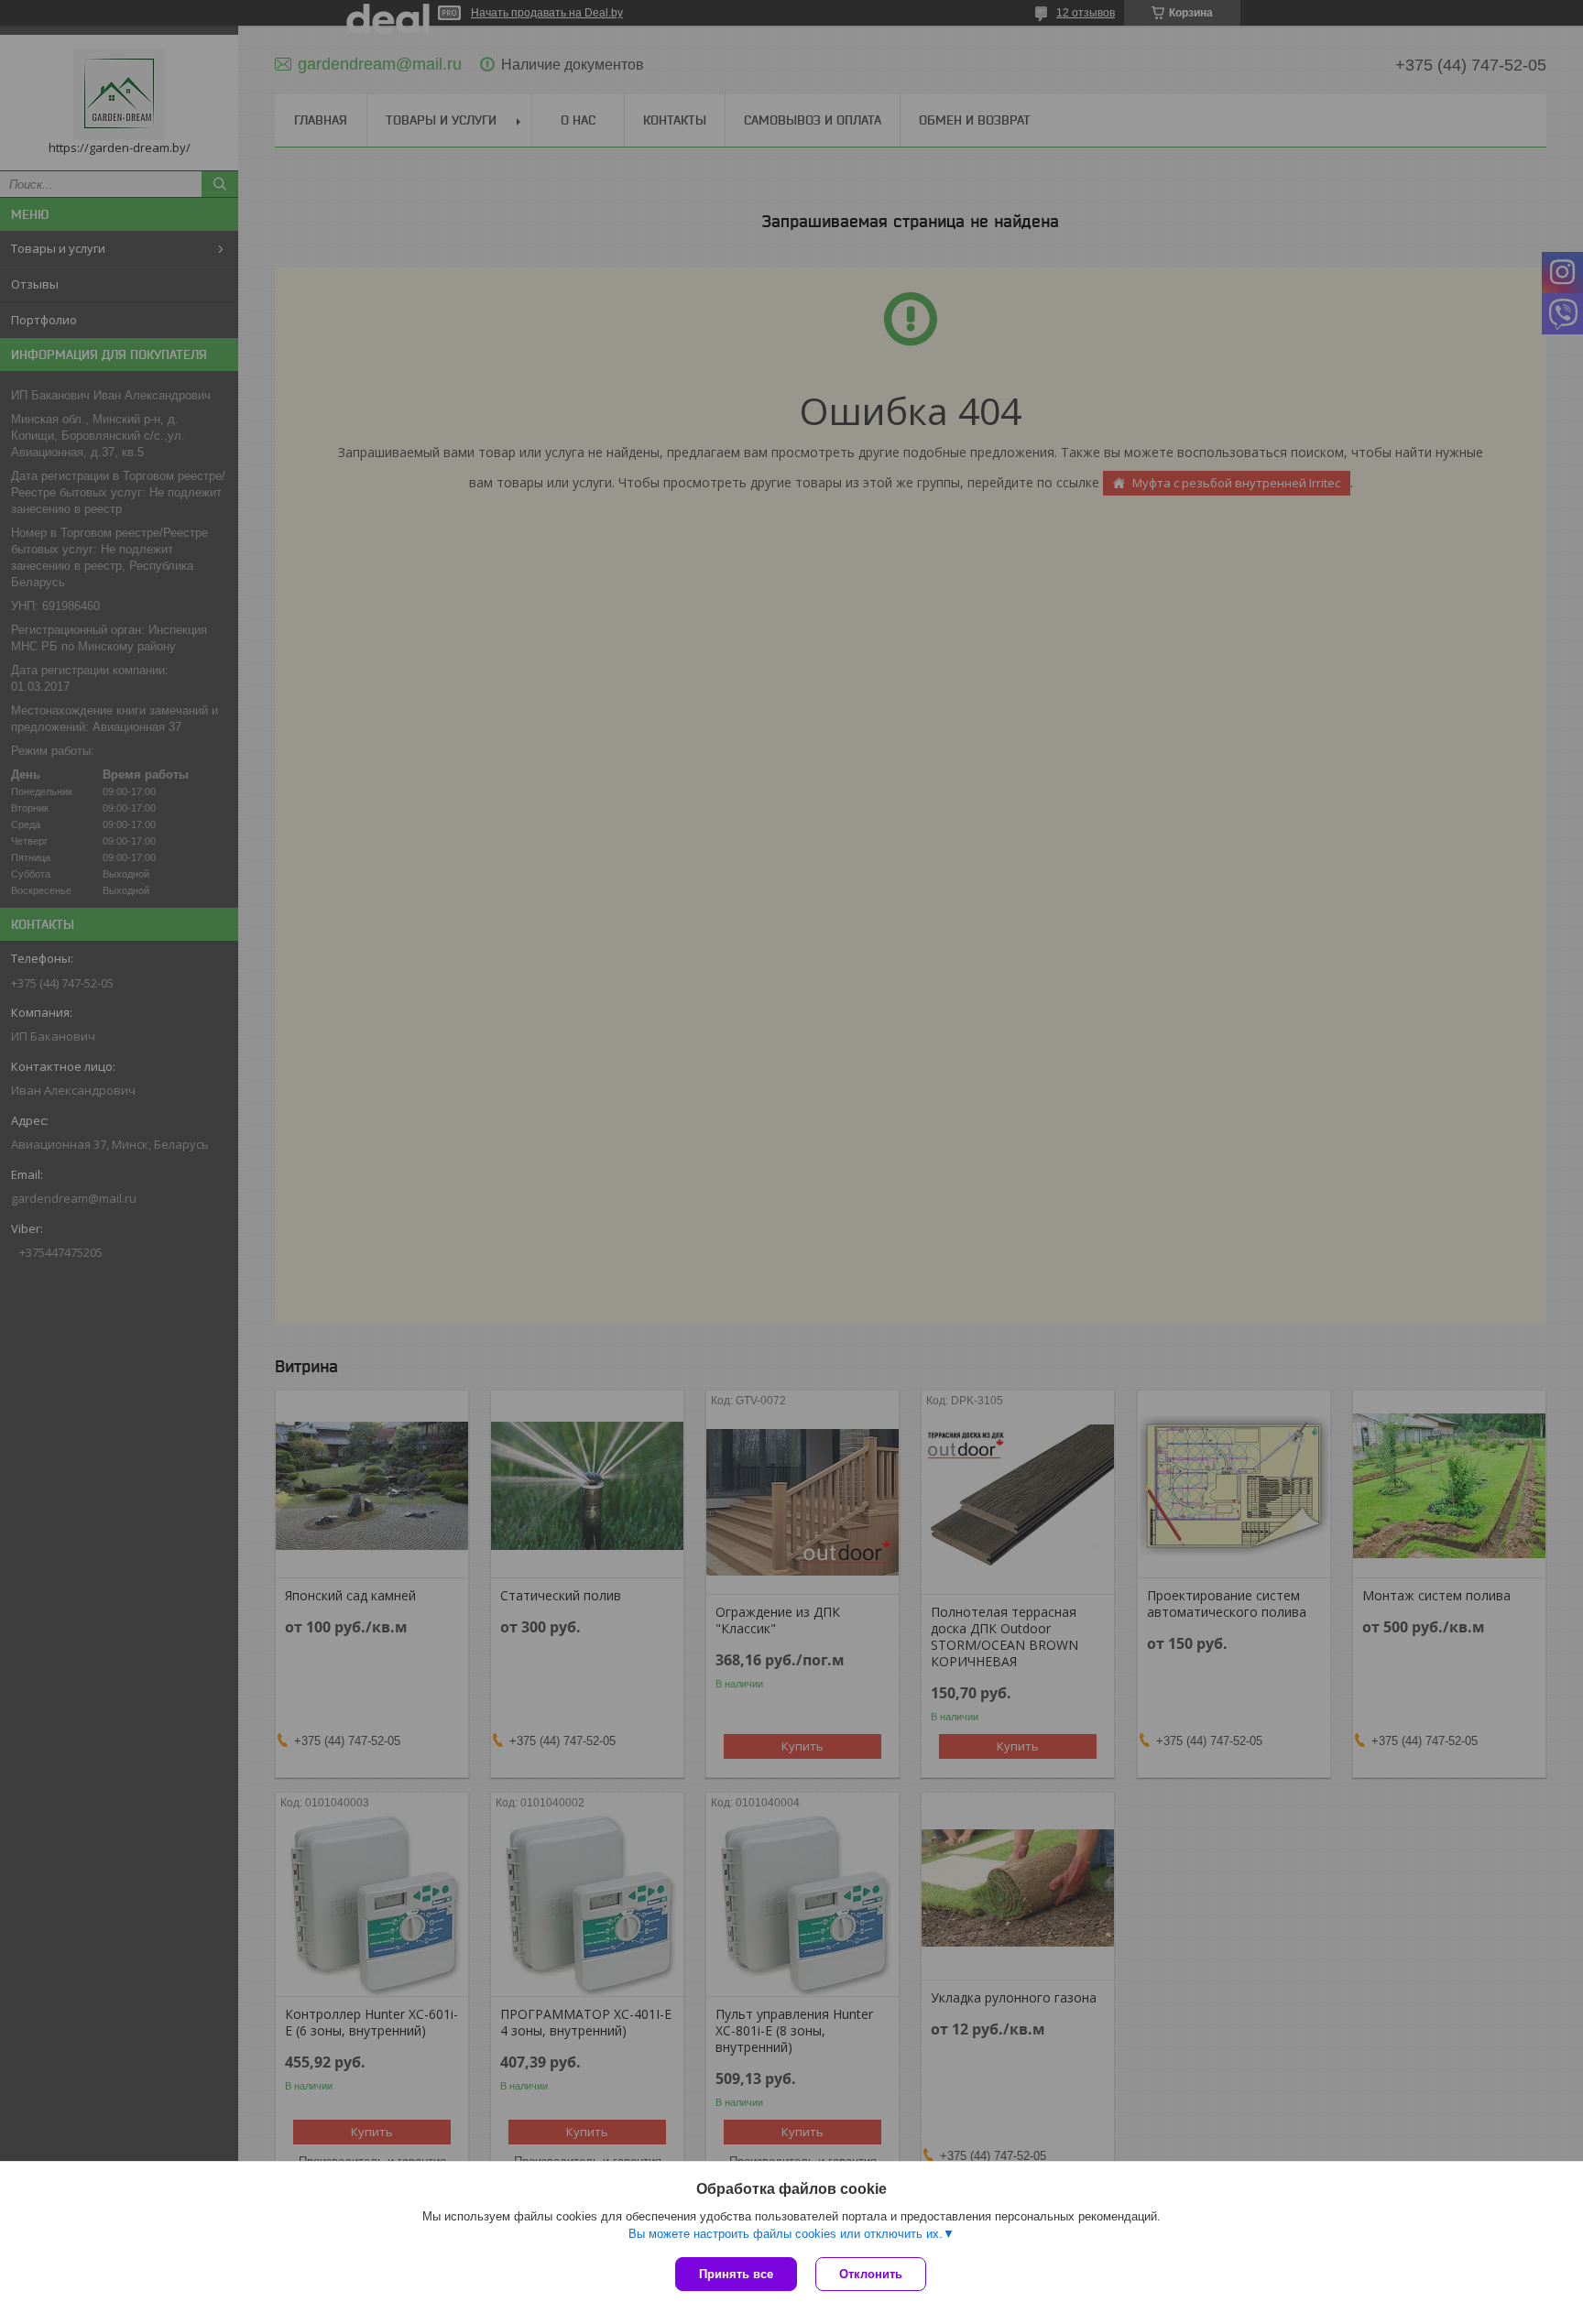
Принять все (736, 2274)
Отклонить (871, 2274)
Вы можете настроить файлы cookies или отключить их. (786, 2234)
